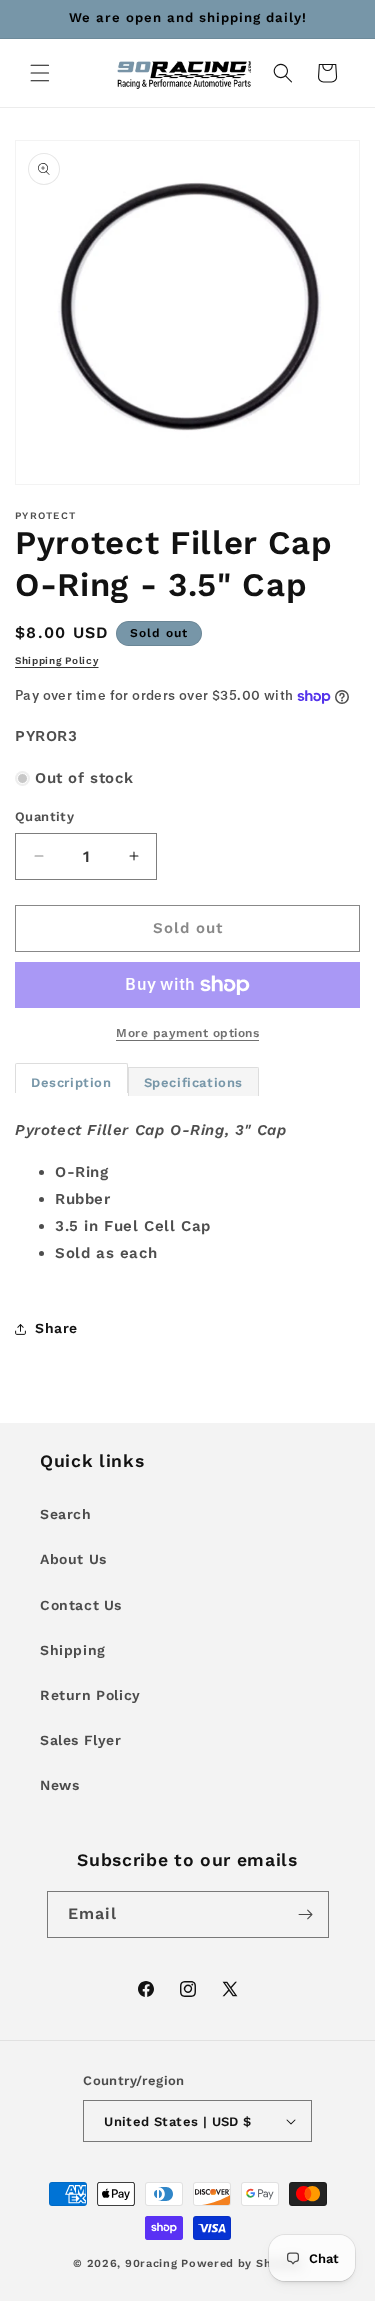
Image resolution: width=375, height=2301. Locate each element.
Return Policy (90, 1695)
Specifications (193, 1082)
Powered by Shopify (241, 2263)
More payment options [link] (187, 1033)
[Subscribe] (306, 1914)
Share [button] (56, 1328)
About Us (73, 1559)
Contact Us (81, 1605)
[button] (40, 73)
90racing (151, 2263)
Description (71, 1082)
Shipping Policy (57, 660)
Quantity (44, 816)
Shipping (73, 1650)
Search (66, 1514)
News (59, 1785)
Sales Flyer (81, 1740)
